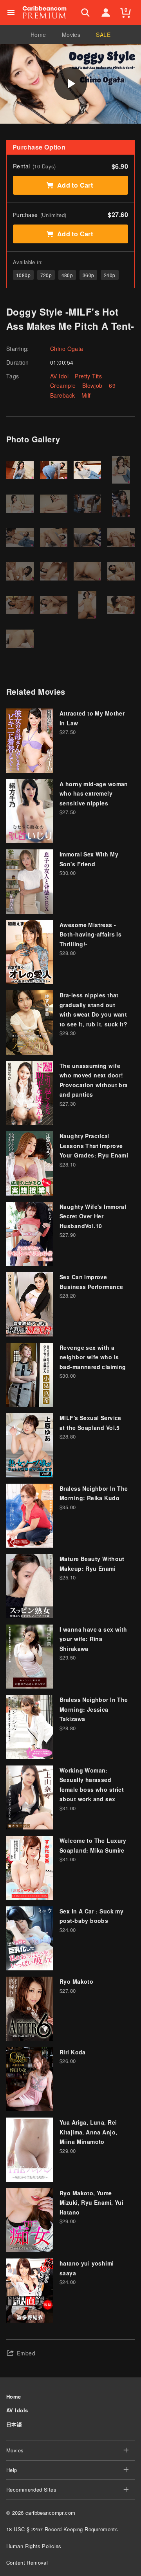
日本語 (14, 2424)
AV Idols (17, 2410)
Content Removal (27, 2562)
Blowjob (92, 385)
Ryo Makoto (76, 1981)
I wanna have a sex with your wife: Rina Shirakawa (93, 1639)
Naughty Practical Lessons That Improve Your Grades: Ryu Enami (94, 1146)
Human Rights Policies (34, 2546)
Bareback (62, 395)
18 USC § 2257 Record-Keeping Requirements (62, 2529)
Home (38, 35)
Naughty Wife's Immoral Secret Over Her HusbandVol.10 (93, 1216)
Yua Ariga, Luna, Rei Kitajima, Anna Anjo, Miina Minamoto (88, 2132)
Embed (26, 2353)
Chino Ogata (67, 349)
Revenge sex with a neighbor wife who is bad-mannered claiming (93, 1357)
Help (12, 2470)
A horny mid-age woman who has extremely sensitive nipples (94, 793)
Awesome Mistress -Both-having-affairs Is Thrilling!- (90, 934)
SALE (103, 35)
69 (112, 385)
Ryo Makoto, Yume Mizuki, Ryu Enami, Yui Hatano (91, 2203)
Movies (71, 35)
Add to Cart (75, 185)
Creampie (63, 385)
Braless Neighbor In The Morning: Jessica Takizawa (94, 1709)
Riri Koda (73, 2052)
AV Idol (59, 376)
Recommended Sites (31, 2489)
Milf (86, 395)
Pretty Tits (88, 376)
